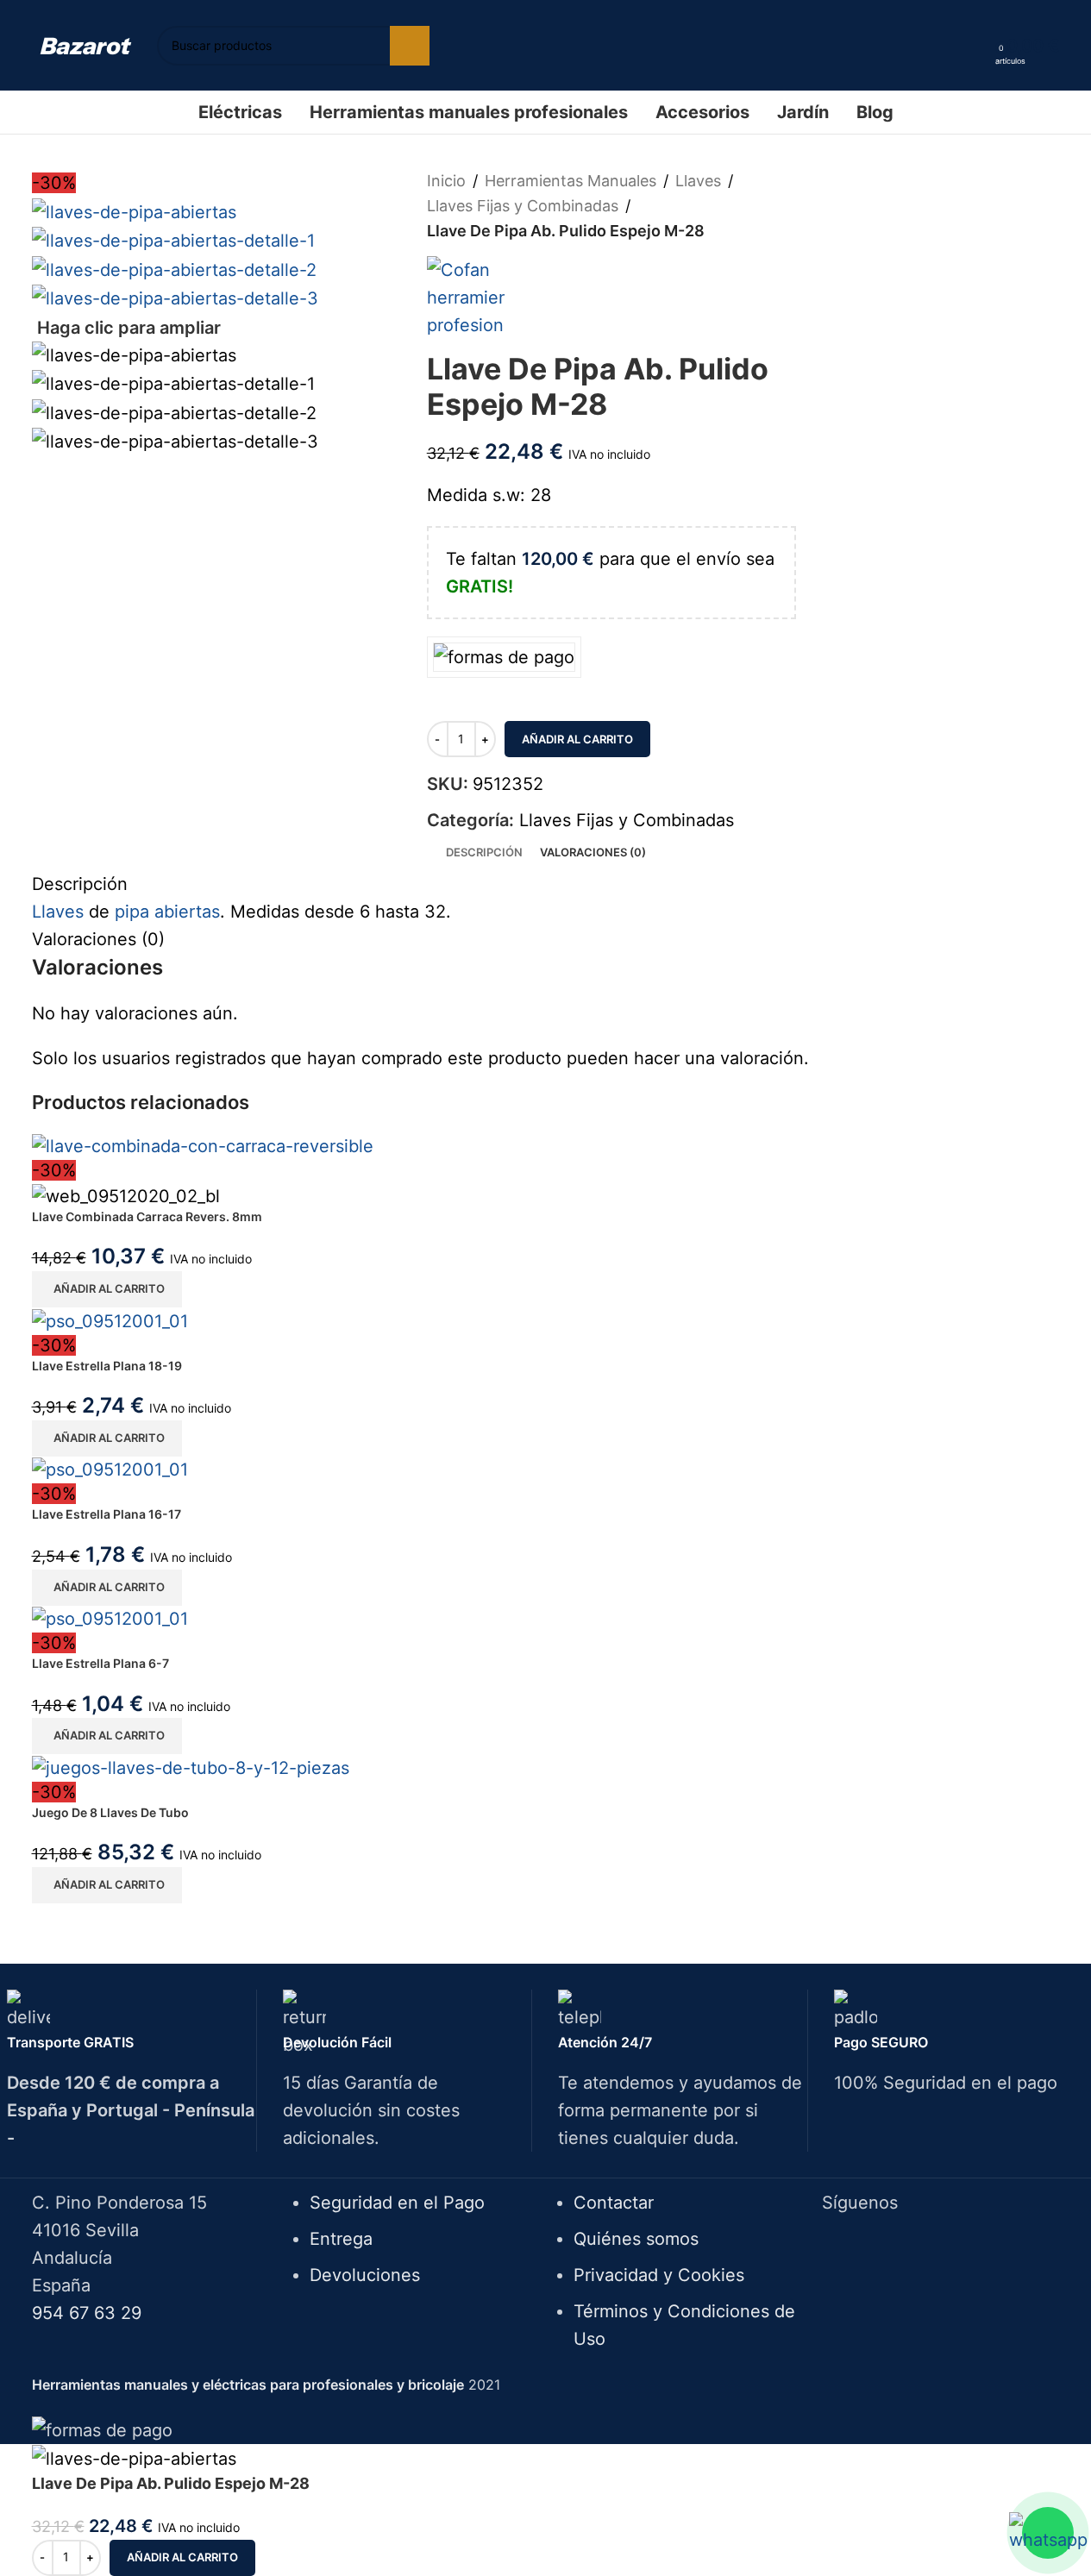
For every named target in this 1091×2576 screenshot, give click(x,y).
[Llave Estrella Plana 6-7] (110, 1618)
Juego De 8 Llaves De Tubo (110, 1812)
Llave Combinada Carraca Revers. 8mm (147, 1216)
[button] (107, 1289)
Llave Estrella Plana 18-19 (107, 1366)
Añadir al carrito (577, 739)
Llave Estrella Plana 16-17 (107, 1514)
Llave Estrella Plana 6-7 (100, 1663)
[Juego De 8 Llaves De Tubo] (191, 1766)
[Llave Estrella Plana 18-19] (110, 1319)
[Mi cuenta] (976, 46)
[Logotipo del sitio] (86, 45)
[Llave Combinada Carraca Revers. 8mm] (203, 1145)
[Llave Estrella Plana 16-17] (110, 1469)
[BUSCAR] (410, 46)
